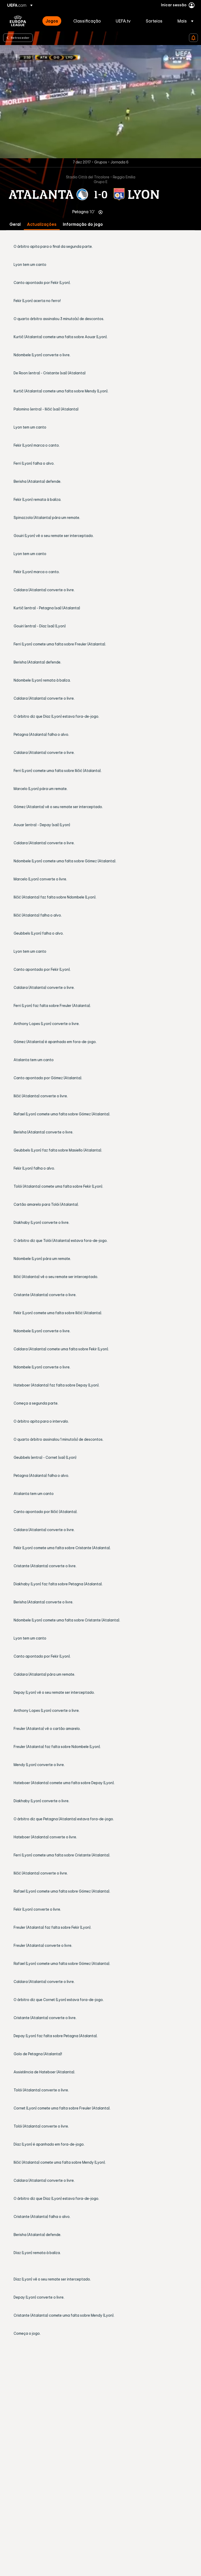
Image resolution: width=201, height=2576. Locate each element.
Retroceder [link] (20, 37)
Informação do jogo (83, 224)
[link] (52, 21)
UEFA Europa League (18, 21)
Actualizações (42, 224)
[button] (184, 21)
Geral (15, 224)
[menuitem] (53, 21)
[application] (100, 102)
